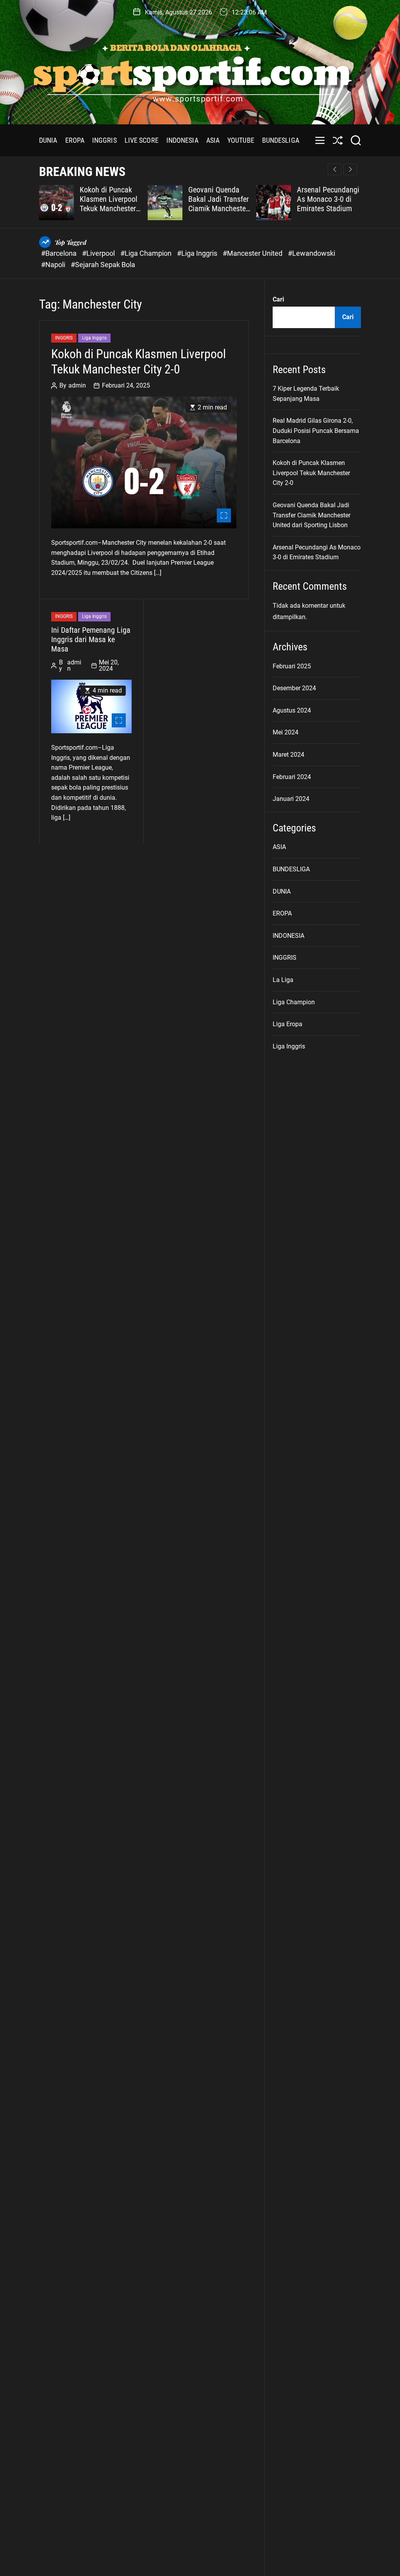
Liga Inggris (94, 338)
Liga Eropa (287, 1024)
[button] (350, 169)
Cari (278, 299)
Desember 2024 (294, 688)
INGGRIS (104, 140)
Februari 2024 (292, 777)
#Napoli (54, 265)
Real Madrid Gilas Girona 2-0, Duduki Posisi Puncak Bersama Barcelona (316, 431)
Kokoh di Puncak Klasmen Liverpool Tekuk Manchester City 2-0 (109, 204)
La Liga (283, 980)
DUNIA (48, 140)
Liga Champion (294, 1002)
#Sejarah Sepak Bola (103, 265)
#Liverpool (99, 253)
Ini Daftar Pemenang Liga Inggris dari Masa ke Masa (91, 639)
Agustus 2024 (292, 710)
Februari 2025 (292, 666)
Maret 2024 (288, 755)
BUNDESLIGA (281, 140)
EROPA (75, 140)
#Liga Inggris (198, 253)
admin (77, 386)
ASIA (213, 140)
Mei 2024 (286, 732)
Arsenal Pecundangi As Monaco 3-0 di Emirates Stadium (328, 199)
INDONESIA (182, 140)
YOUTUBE (241, 140)
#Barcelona (60, 253)
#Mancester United (253, 253)
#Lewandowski (312, 253)
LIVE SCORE (142, 140)
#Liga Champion (147, 253)
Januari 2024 (291, 799)
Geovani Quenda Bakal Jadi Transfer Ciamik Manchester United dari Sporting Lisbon (219, 208)
